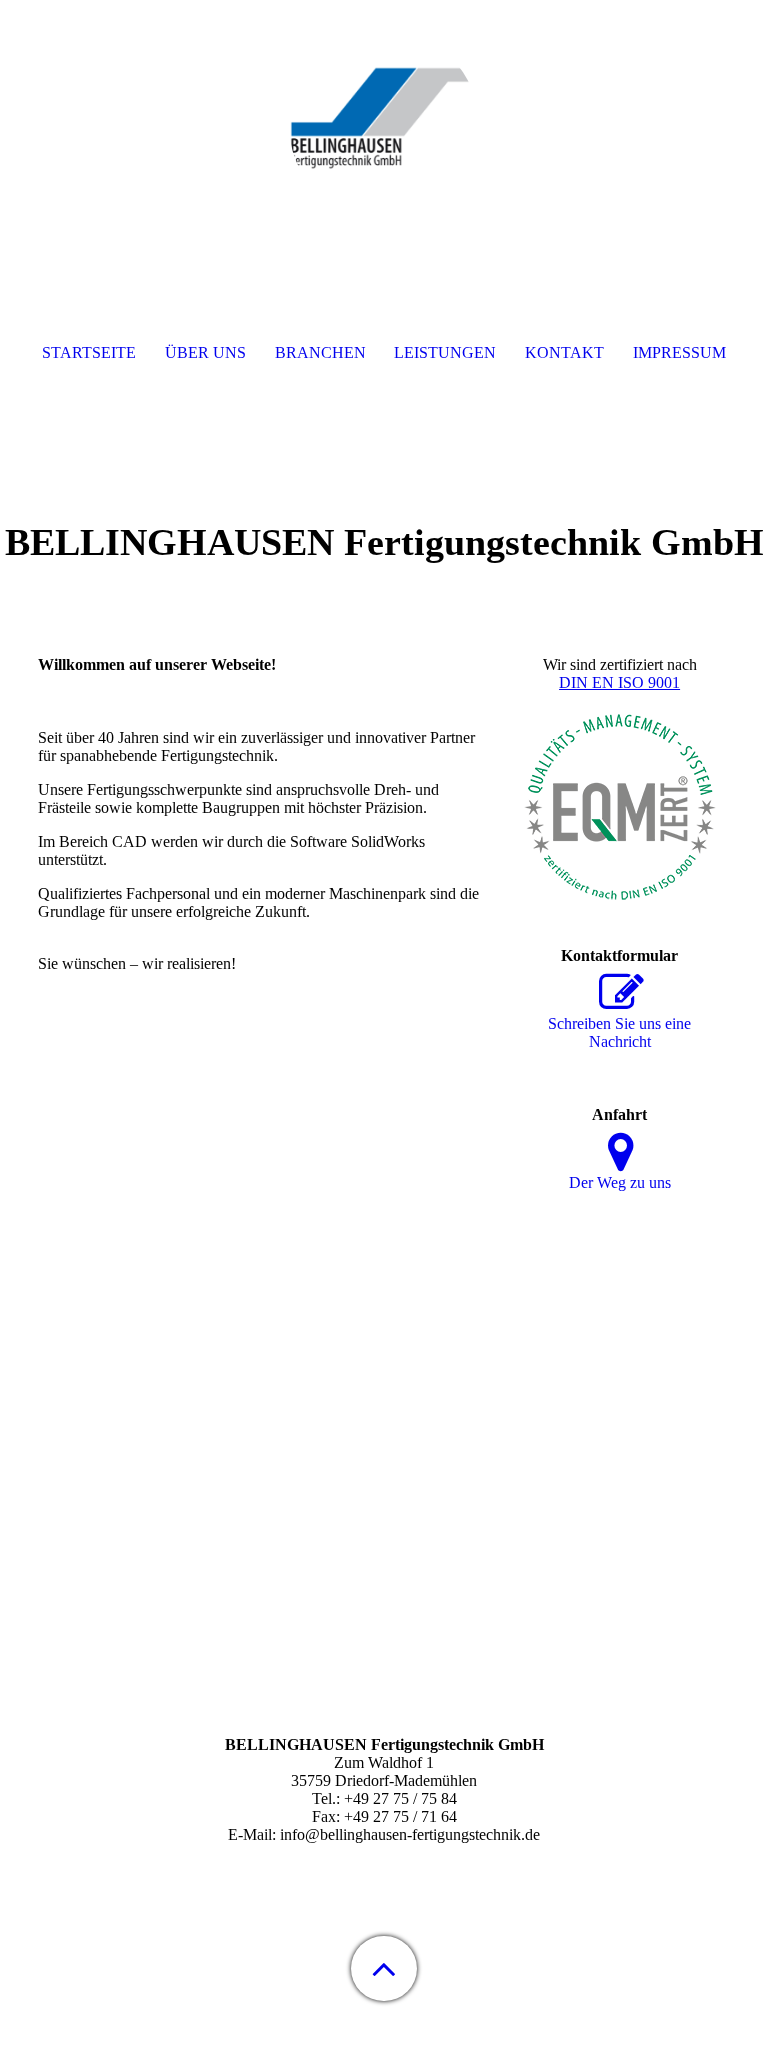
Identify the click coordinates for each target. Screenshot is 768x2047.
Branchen (320, 352)
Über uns (205, 352)
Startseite (89, 352)
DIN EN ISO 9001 (619, 682)
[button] (384, 1968)
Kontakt (564, 352)
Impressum (679, 352)
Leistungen (445, 352)
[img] (384, 125)
